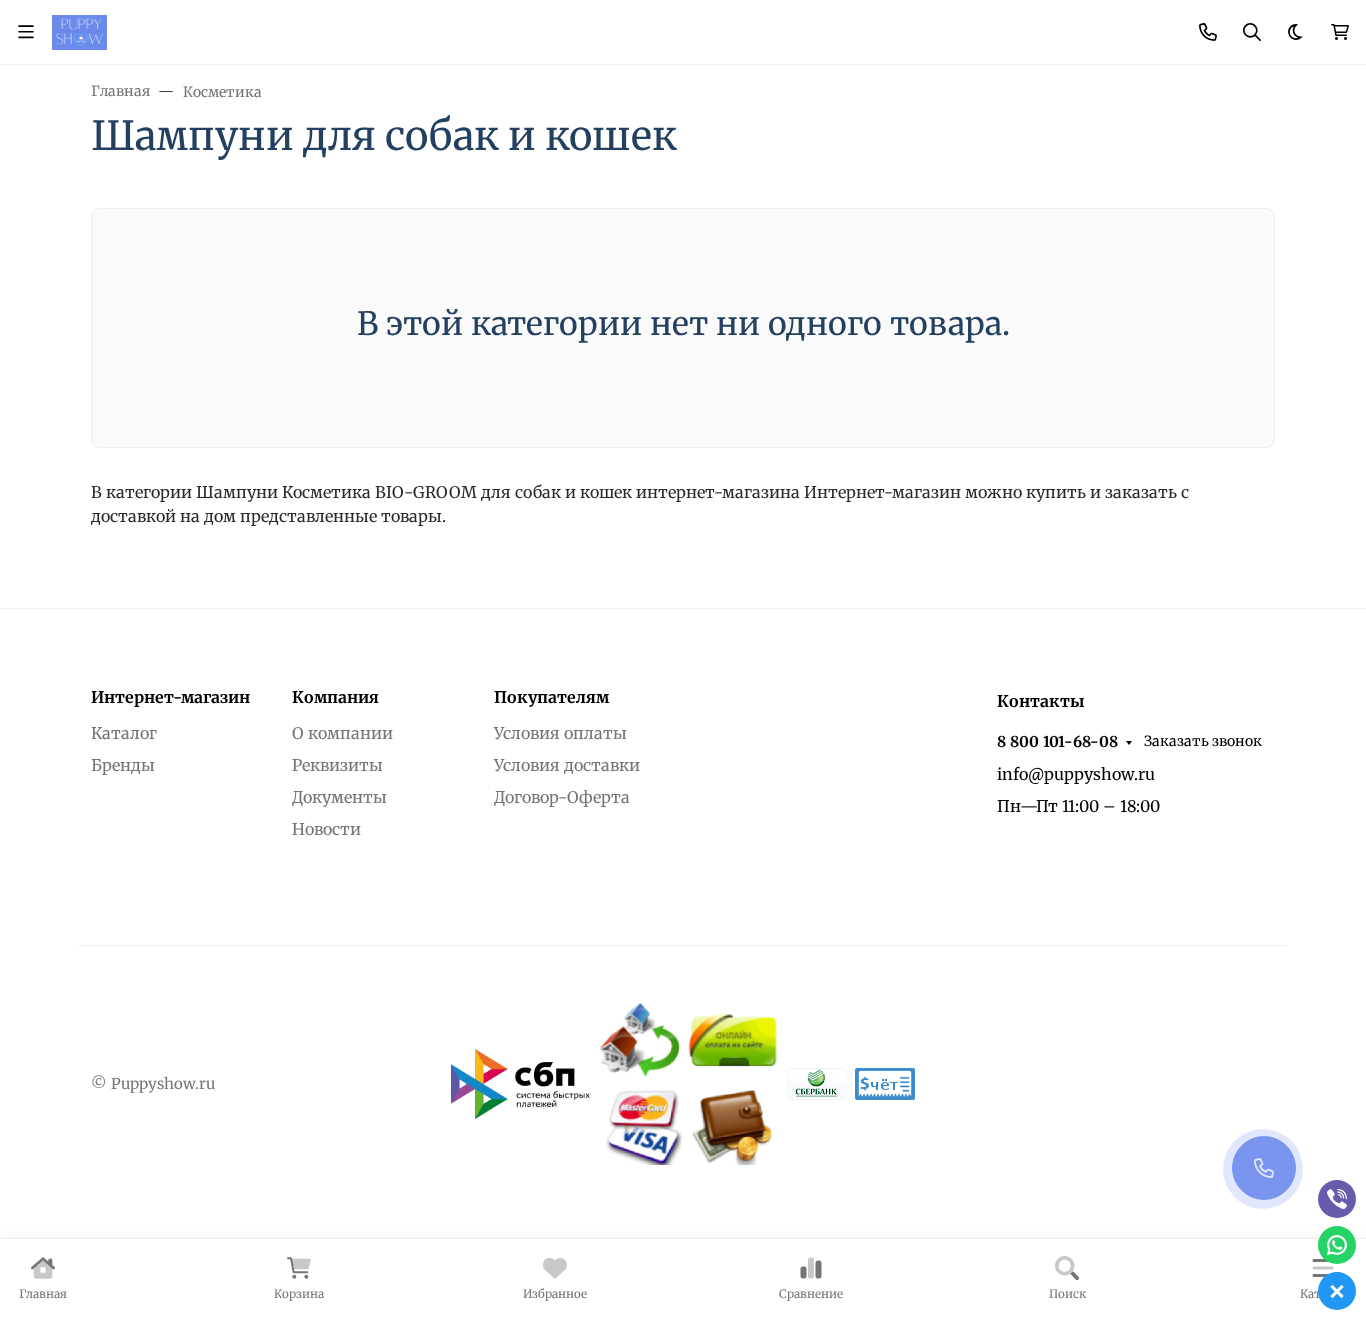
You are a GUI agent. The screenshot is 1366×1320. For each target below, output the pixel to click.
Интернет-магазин (170, 697)
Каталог (124, 733)
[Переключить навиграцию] (26, 32)
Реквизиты (337, 765)
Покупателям (551, 697)
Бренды (123, 765)
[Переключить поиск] (1252, 32)
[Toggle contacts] (1208, 32)
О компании (342, 733)
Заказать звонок (1203, 741)
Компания (335, 697)
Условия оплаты (560, 733)
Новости (326, 829)
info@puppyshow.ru (1076, 774)
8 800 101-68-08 (1057, 741)
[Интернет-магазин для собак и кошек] (79, 31)
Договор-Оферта (562, 797)
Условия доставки (567, 765)
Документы (339, 797)
